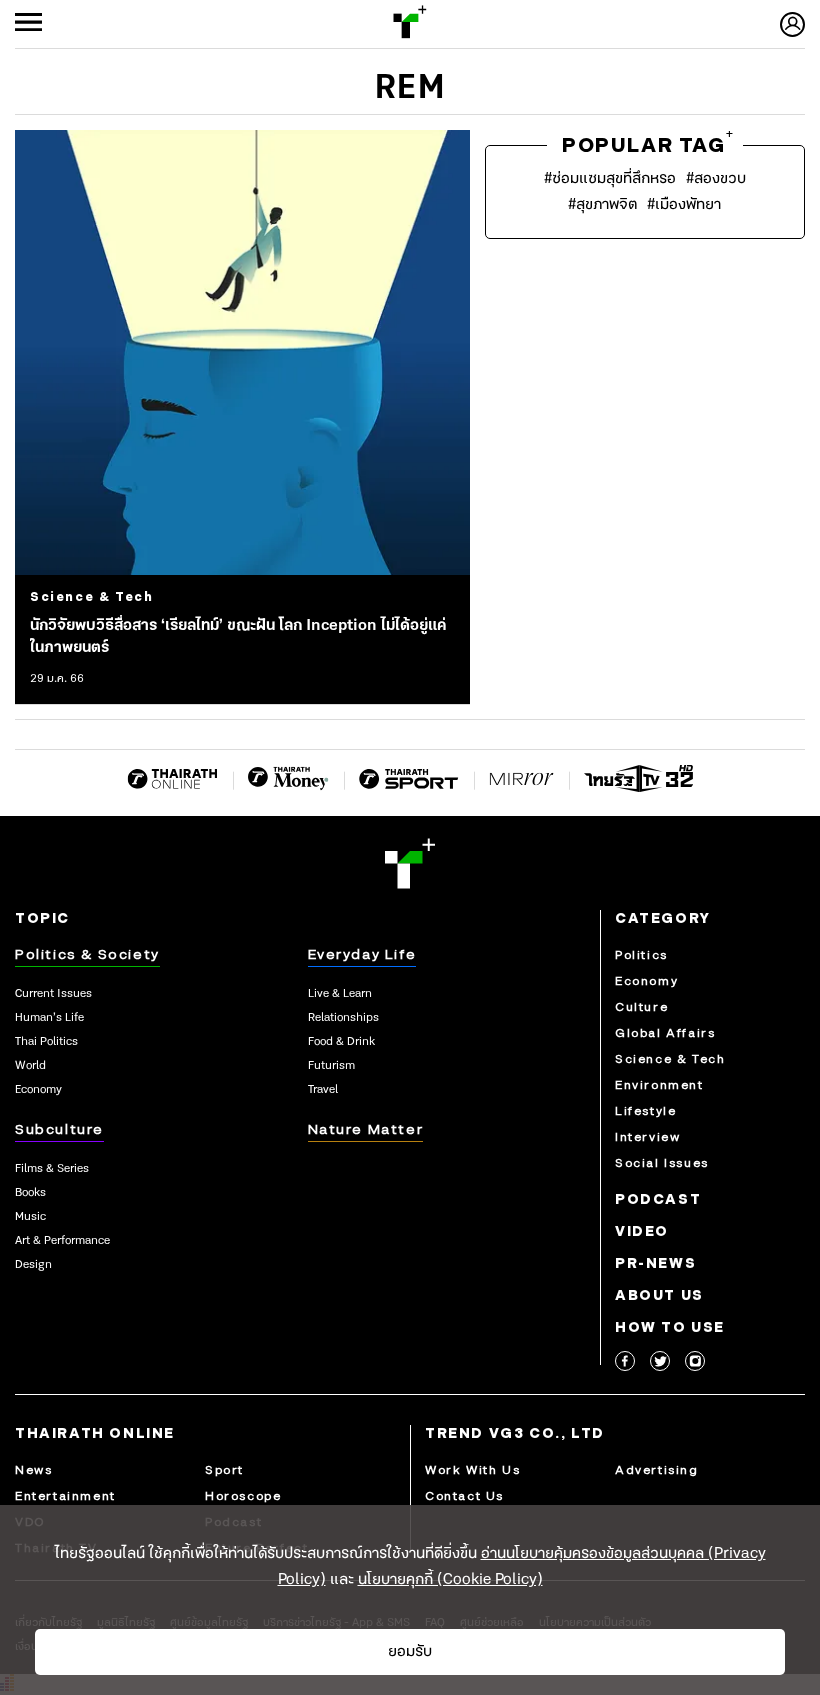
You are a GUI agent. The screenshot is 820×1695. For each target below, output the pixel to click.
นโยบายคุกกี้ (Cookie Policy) (450, 1580)
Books (30, 1193)
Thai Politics (46, 1042)
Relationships (343, 1018)
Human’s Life (49, 1018)
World (30, 1066)
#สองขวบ (716, 179)
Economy (38, 1090)
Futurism (331, 1066)
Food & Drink (341, 1042)
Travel (323, 1090)
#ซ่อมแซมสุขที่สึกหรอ (610, 179)
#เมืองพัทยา (684, 205)
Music (30, 1217)
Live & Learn (340, 994)
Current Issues (53, 994)
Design (33, 1265)
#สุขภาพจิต (602, 205)
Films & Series (52, 1169)
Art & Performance (62, 1241)
